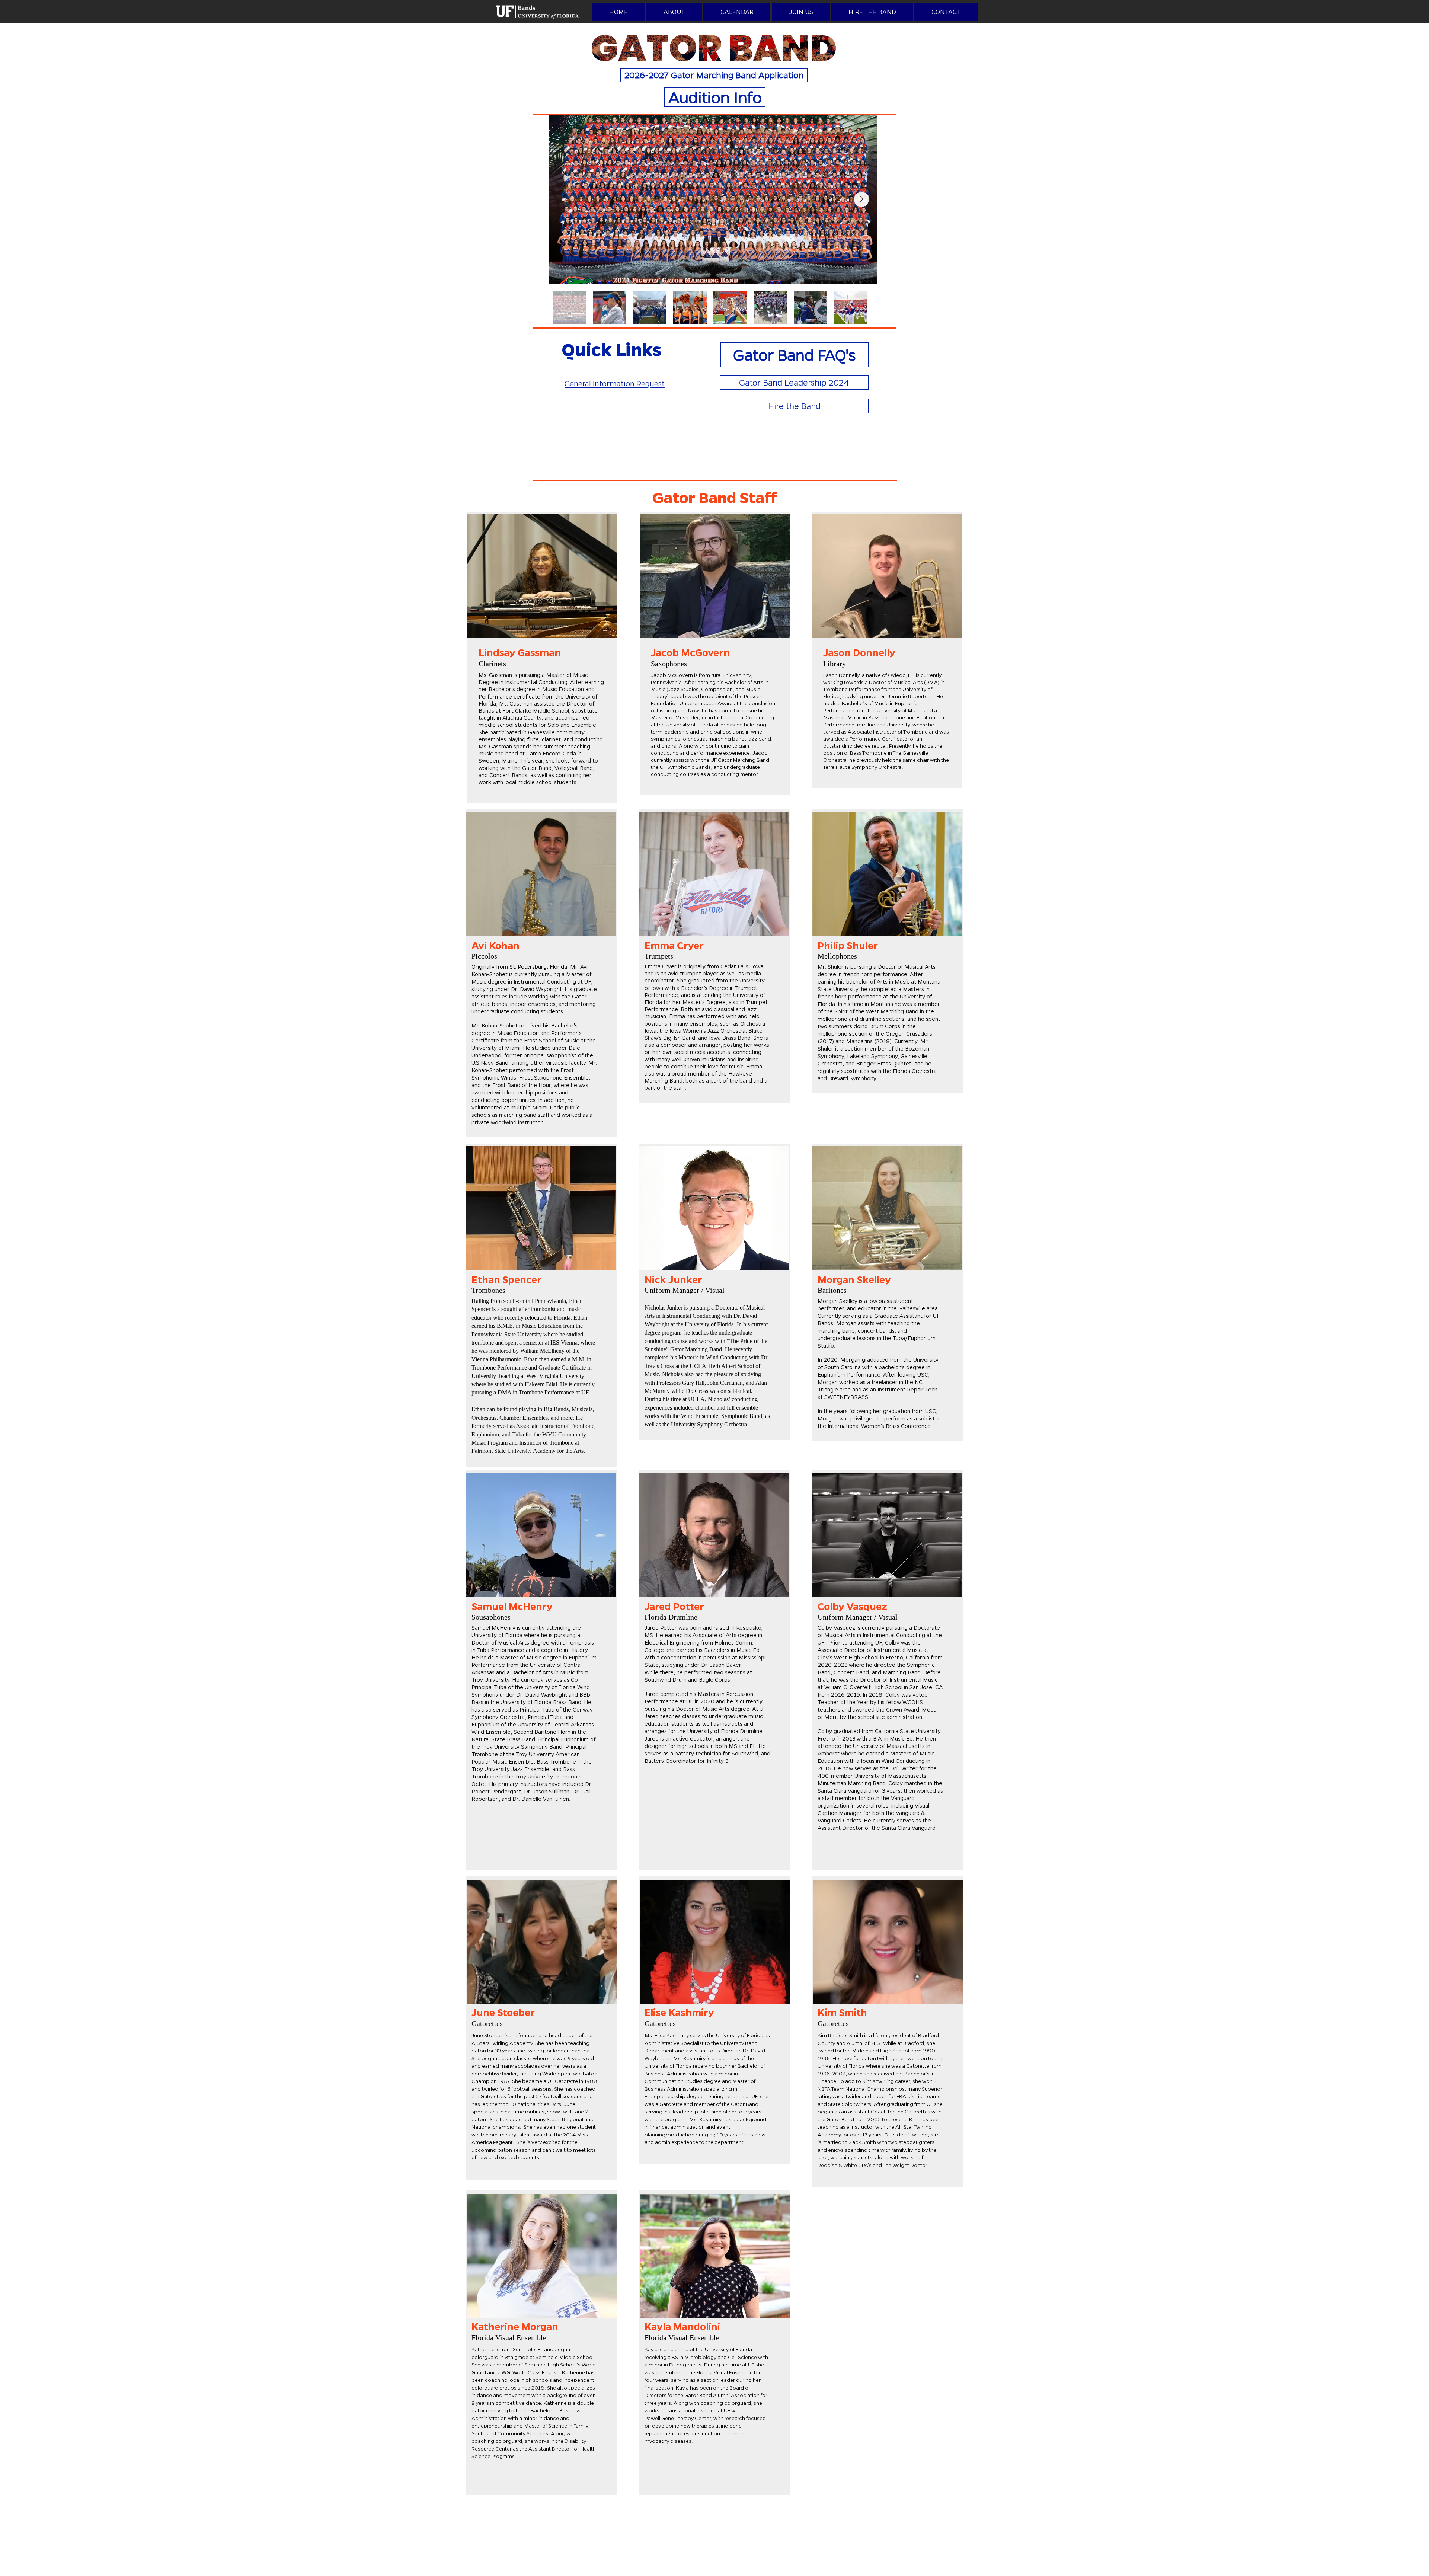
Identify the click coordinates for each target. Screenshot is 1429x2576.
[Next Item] (861, 199)
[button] (674, 12)
